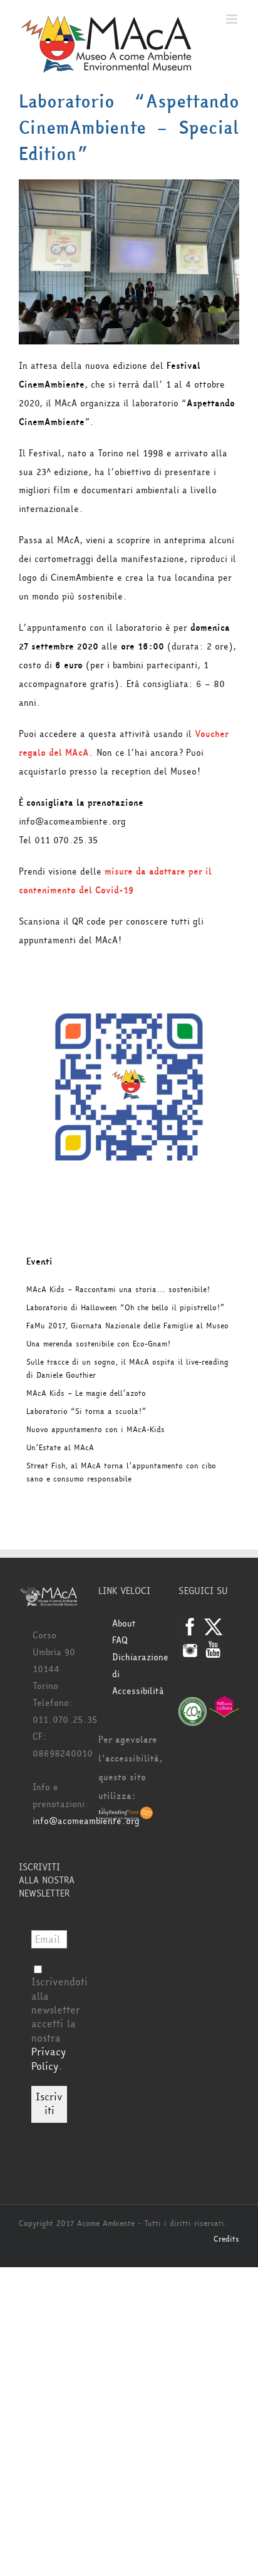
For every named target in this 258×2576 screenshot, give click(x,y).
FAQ (120, 1641)
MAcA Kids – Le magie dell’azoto (86, 1393)
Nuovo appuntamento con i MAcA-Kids (95, 1430)
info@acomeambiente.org (86, 1821)
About (124, 1624)
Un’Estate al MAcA (60, 1448)
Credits (226, 2239)
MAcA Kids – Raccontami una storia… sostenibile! (118, 1290)
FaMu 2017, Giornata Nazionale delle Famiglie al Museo (127, 1326)
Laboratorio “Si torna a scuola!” (86, 1411)
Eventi (39, 1262)
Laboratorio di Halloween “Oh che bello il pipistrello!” (125, 1308)
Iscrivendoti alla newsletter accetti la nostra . (59, 2024)
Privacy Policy (49, 2059)
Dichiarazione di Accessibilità (136, 1674)
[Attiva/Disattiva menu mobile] (233, 19)
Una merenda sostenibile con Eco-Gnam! (98, 1344)
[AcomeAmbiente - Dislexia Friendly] (126, 1815)
